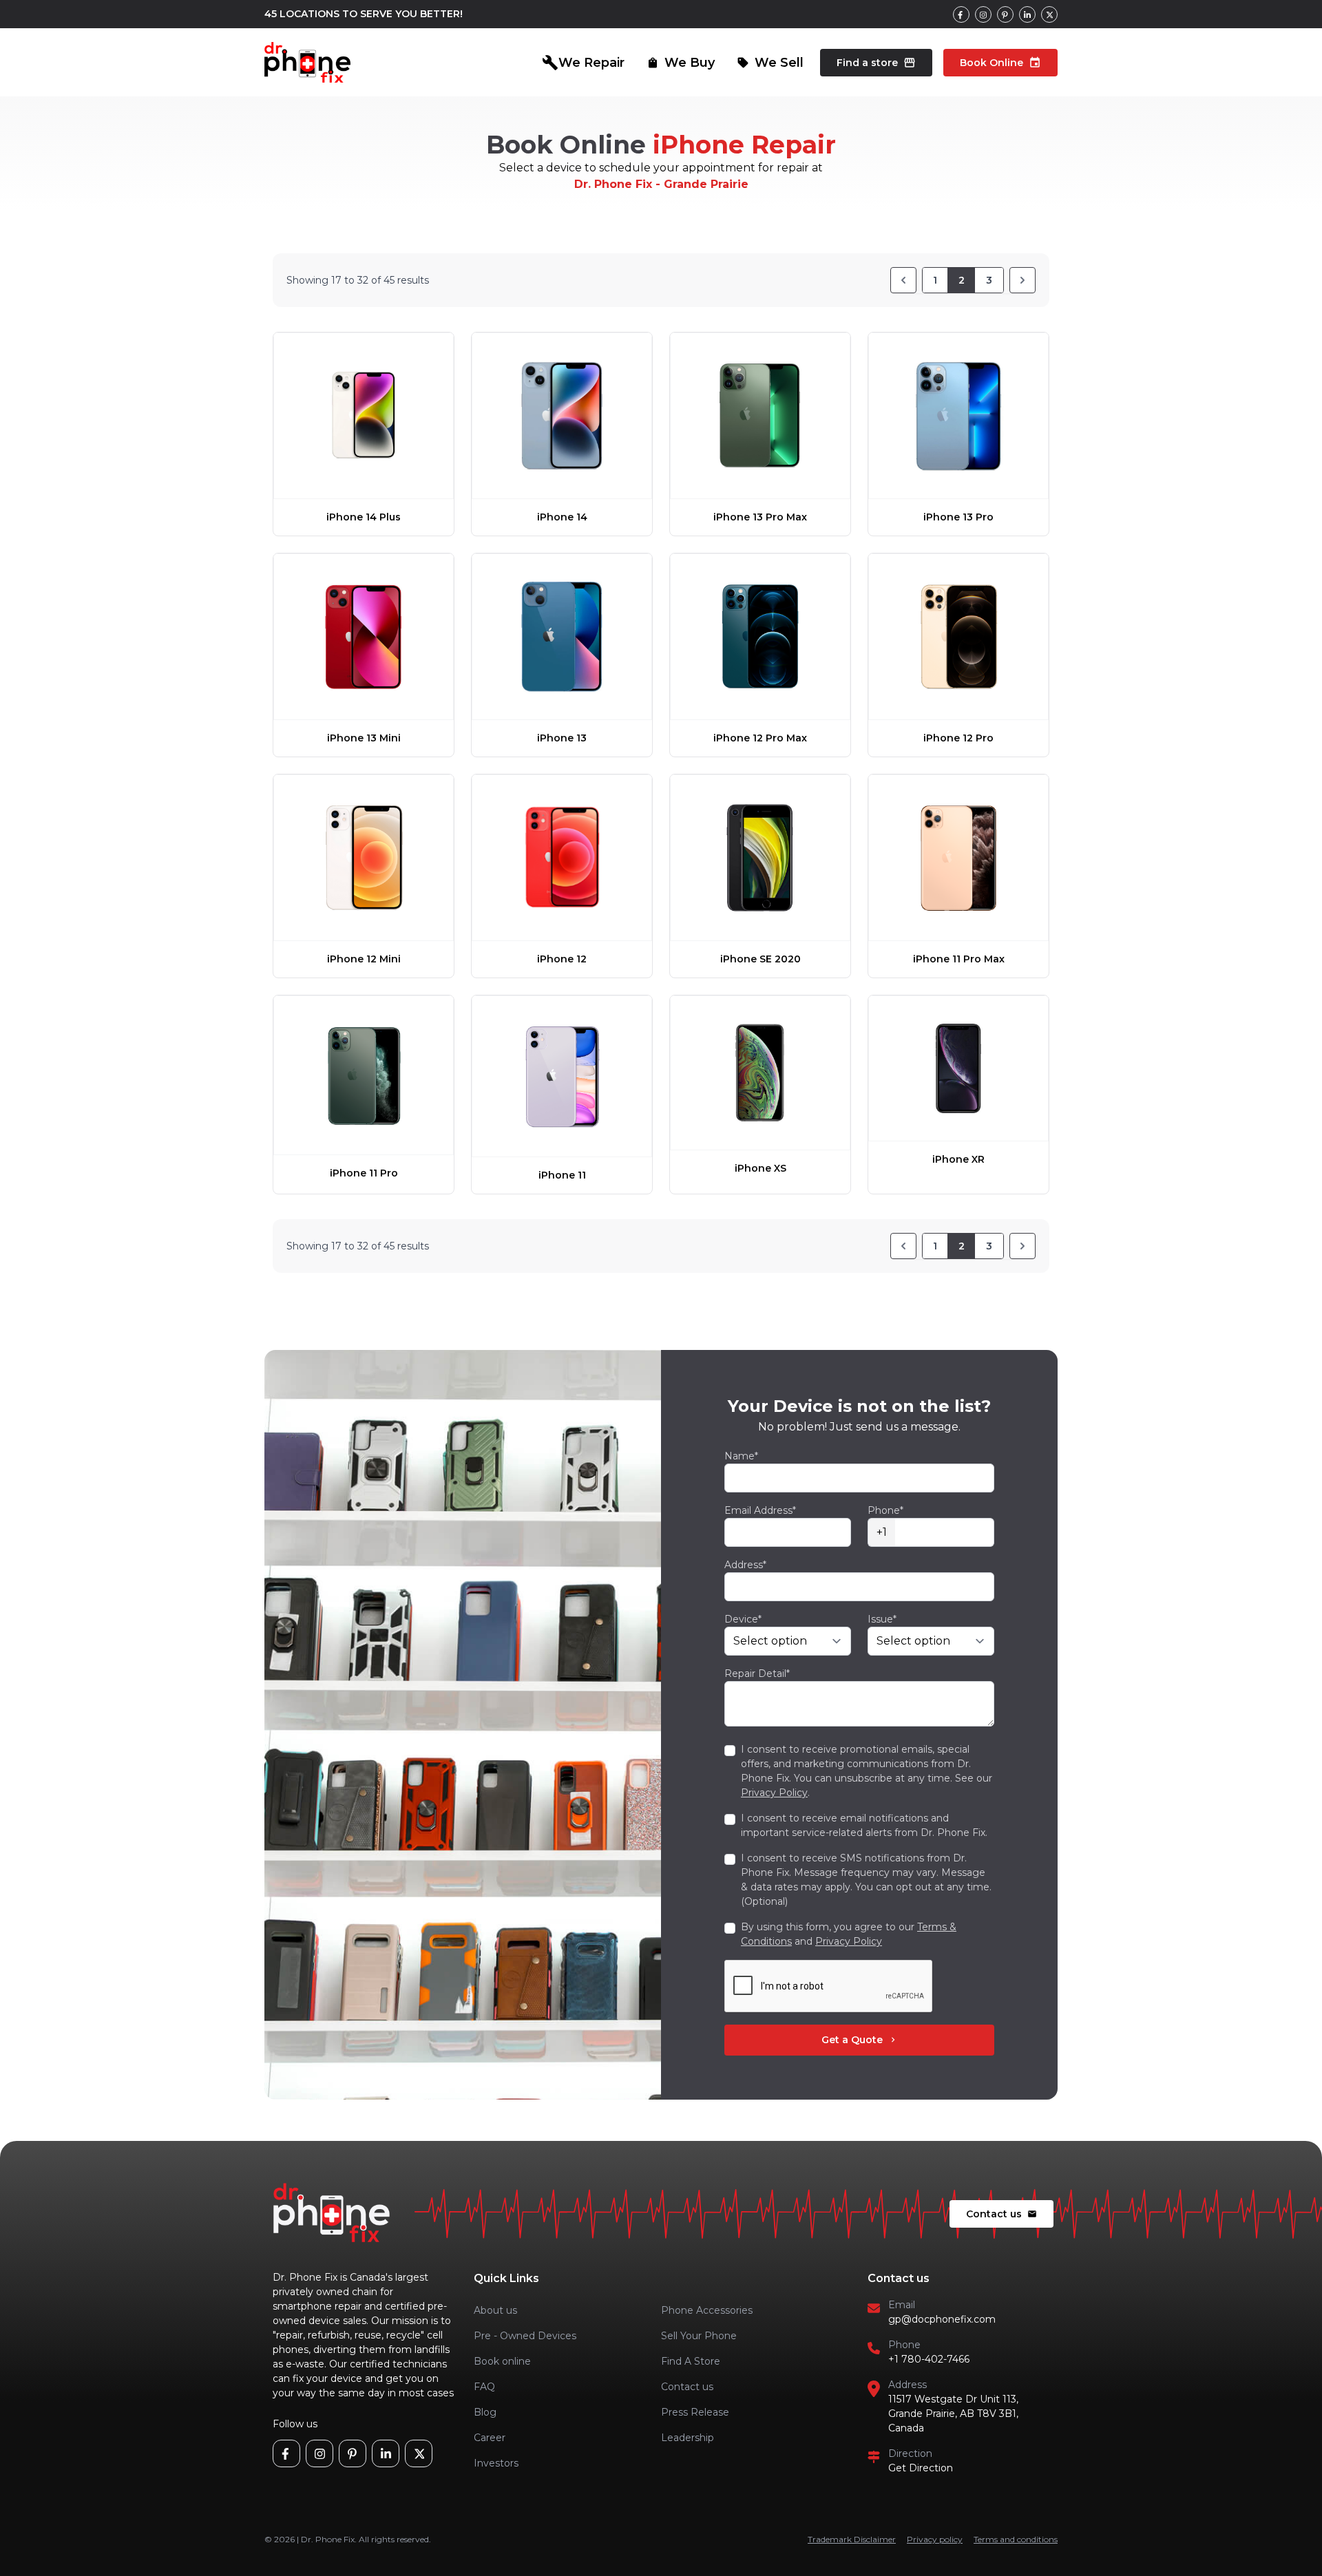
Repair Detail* (757, 1674)
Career (490, 2438)
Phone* (885, 1510)
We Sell (770, 63)
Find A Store (691, 2361)
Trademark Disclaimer (852, 2539)
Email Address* (760, 1510)
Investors (496, 2463)
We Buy (681, 63)
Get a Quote (860, 2040)
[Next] (1022, 280)
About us (495, 2310)
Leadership (688, 2438)
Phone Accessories (707, 2310)
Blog (485, 2412)
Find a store (876, 63)
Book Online (1000, 63)
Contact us (1001, 2214)
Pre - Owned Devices (525, 2336)
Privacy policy (935, 2539)
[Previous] (903, 280)
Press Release (695, 2412)
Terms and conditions (1016, 2539)
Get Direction (921, 2468)
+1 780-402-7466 (929, 2359)
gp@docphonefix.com (942, 2319)
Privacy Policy (774, 1793)
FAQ (484, 2387)
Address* (745, 1565)
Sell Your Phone (699, 2336)
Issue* (882, 1619)
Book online (502, 2361)
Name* (741, 1456)
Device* (743, 1619)
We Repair (583, 63)
